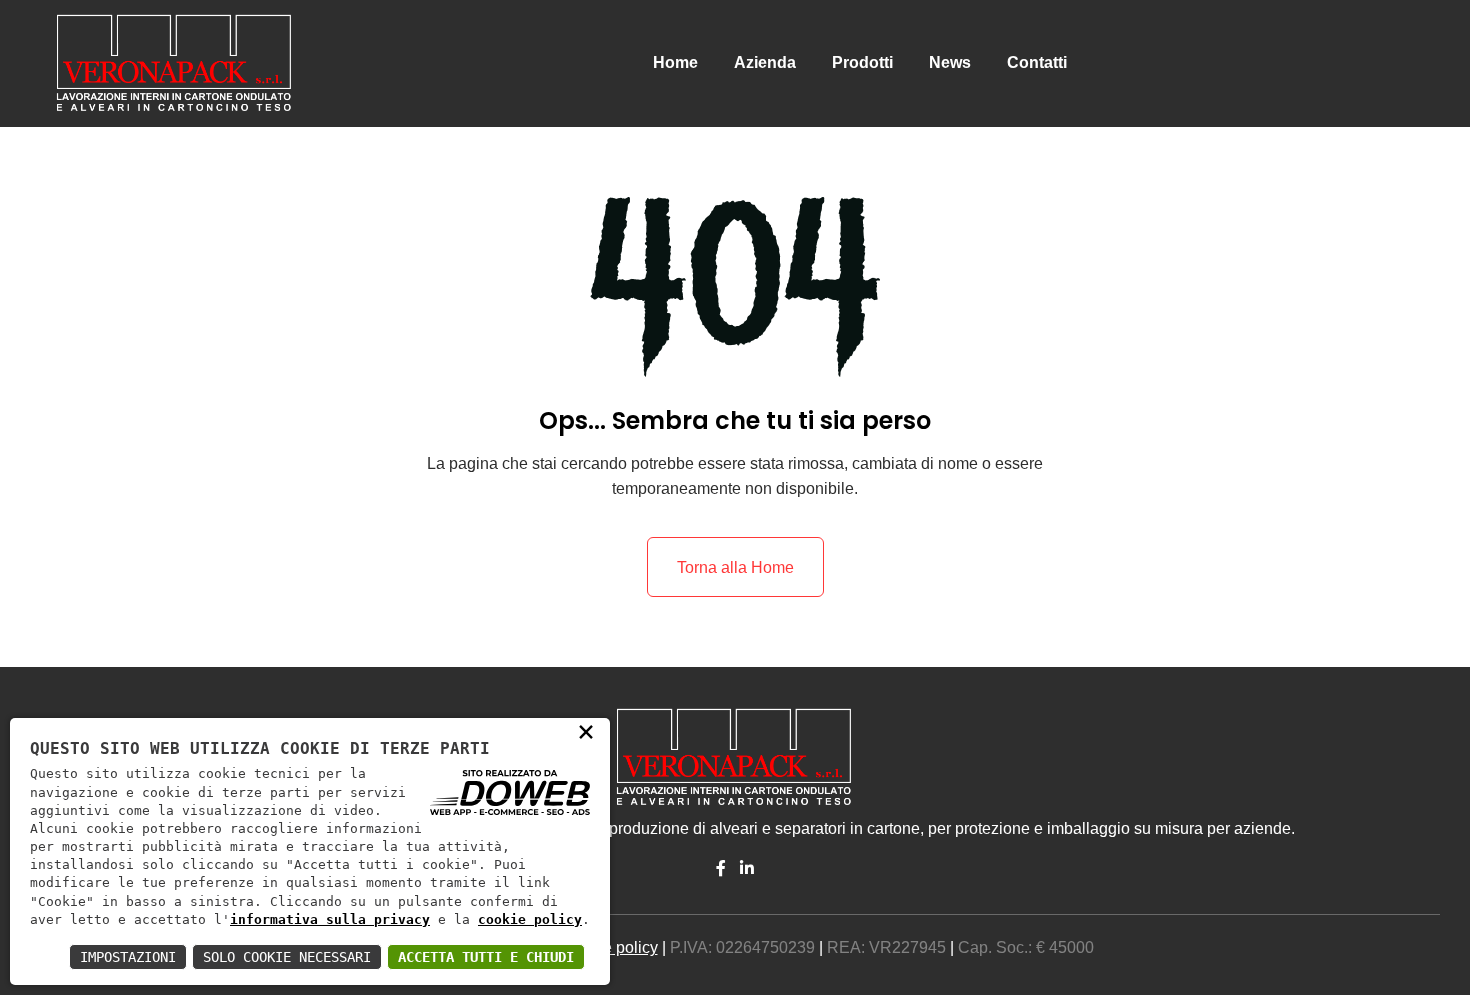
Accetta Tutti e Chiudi (486, 957)
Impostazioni (128, 957)
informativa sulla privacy (330, 919)
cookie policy (530, 919)
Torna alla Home (735, 567)
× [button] (586, 731)
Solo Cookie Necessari (287, 957)
